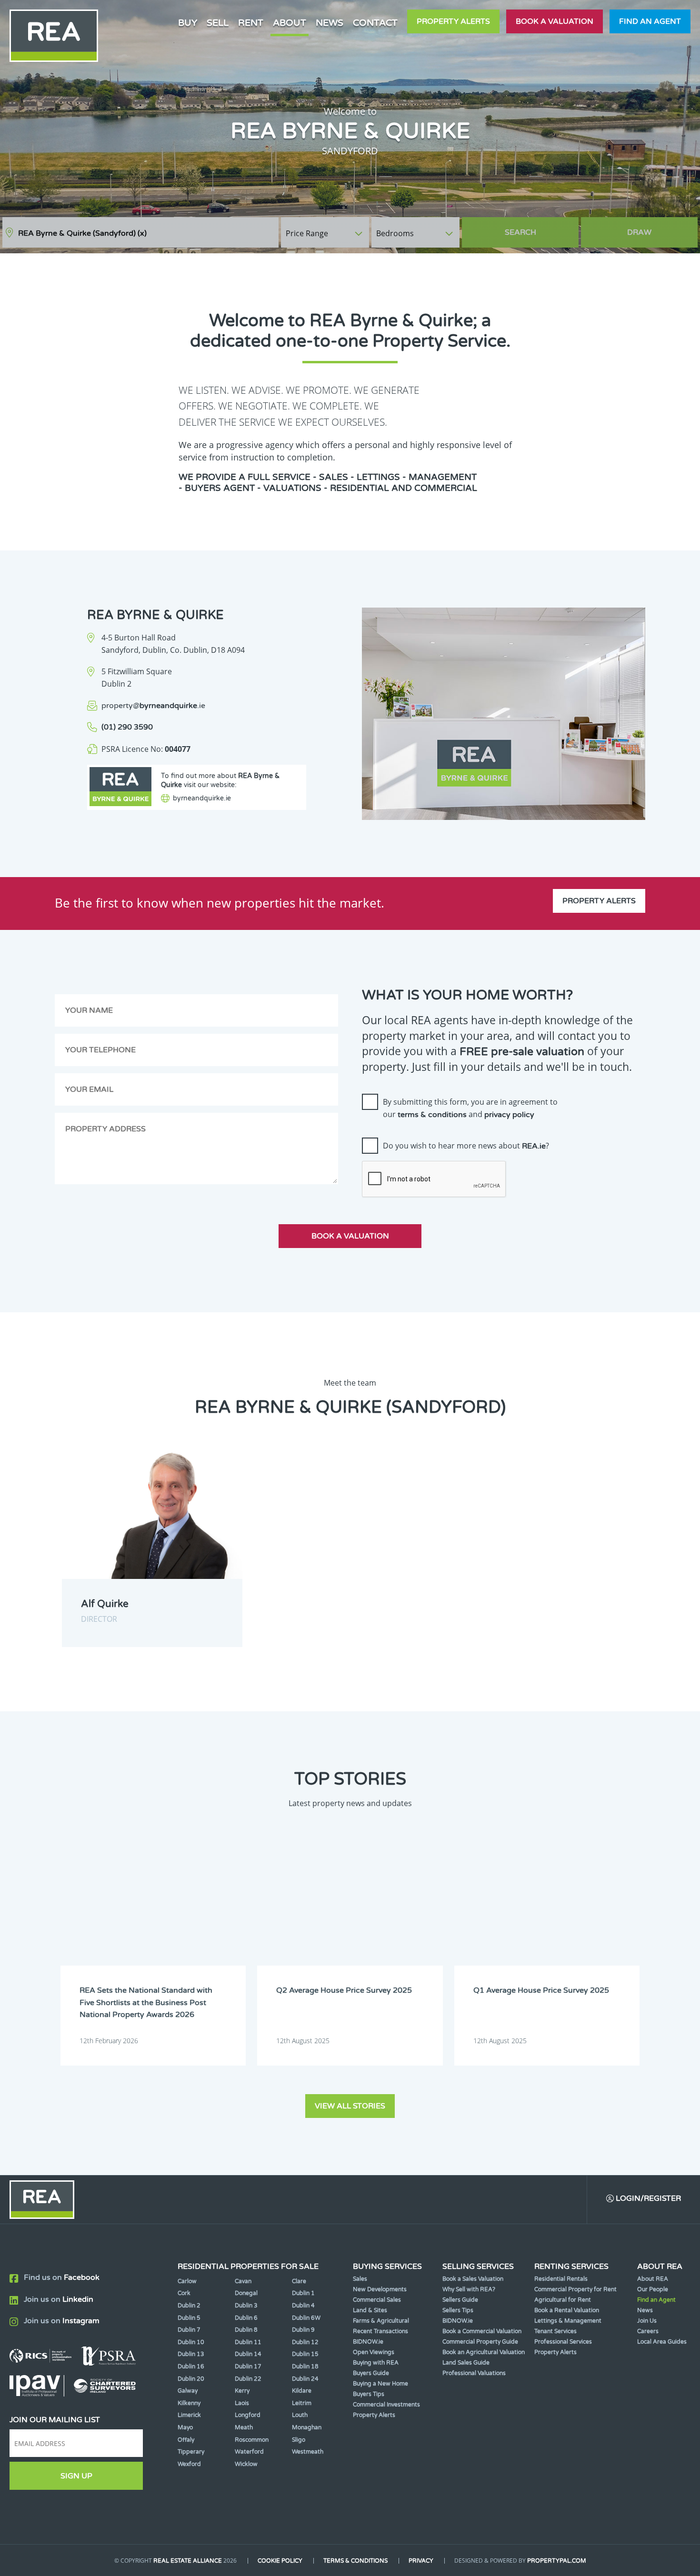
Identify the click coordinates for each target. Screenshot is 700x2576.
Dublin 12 (305, 2342)
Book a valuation (555, 21)
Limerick (189, 2415)
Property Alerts (453, 21)
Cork (184, 2293)
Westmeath (308, 2452)
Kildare (302, 2391)
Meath (244, 2427)
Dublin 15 (305, 2354)
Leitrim (302, 2403)
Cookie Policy (280, 2561)
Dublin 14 (248, 2354)
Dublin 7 (189, 2330)
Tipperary (191, 2452)
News (330, 23)
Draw (639, 232)
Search (520, 232)
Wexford (189, 2464)
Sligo (299, 2440)
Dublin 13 (191, 2354)
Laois (242, 2403)
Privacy (421, 2561)
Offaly (186, 2440)
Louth (300, 2415)
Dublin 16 (191, 2366)
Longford (248, 2415)
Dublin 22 (248, 2379)
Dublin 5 (189, 2318)
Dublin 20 (191, 2379)
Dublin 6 (246, 2318)
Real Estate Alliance (188, 2561)
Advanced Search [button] (658, 228)
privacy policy (509, 1115)
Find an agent (650, 21)
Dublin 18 (305, 2366)
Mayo (185, 2427)
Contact (375, 23)
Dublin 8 (246, 2330)
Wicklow (246, 2464)
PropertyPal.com (557, 2561)
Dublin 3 (246, 2306)
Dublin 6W (306, 2318)
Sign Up (76, 2476)
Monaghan (307, 2427)
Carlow (187, 2281)
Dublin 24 (305, 2379)
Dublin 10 (191, 2342)
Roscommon (252, 2440)
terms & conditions (432, 1115)
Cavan (243, 2281)
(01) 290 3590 (127, 727)
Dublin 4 (303, 2306)
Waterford (249, 2452)
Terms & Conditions (355, 2561)
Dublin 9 (303, 2330)
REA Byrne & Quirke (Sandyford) (82, 233)
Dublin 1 (303, 2293)
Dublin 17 (248, 2366)
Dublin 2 (189, 2306)
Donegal (246, 2293)
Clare (299, 2281)
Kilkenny (189, 2403)
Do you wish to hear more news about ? (466, 1146)
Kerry (242, 2391)
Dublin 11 (248, 2342)
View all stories (350, 2106)
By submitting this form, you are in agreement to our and (470, 1108)
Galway (188, 2391)
